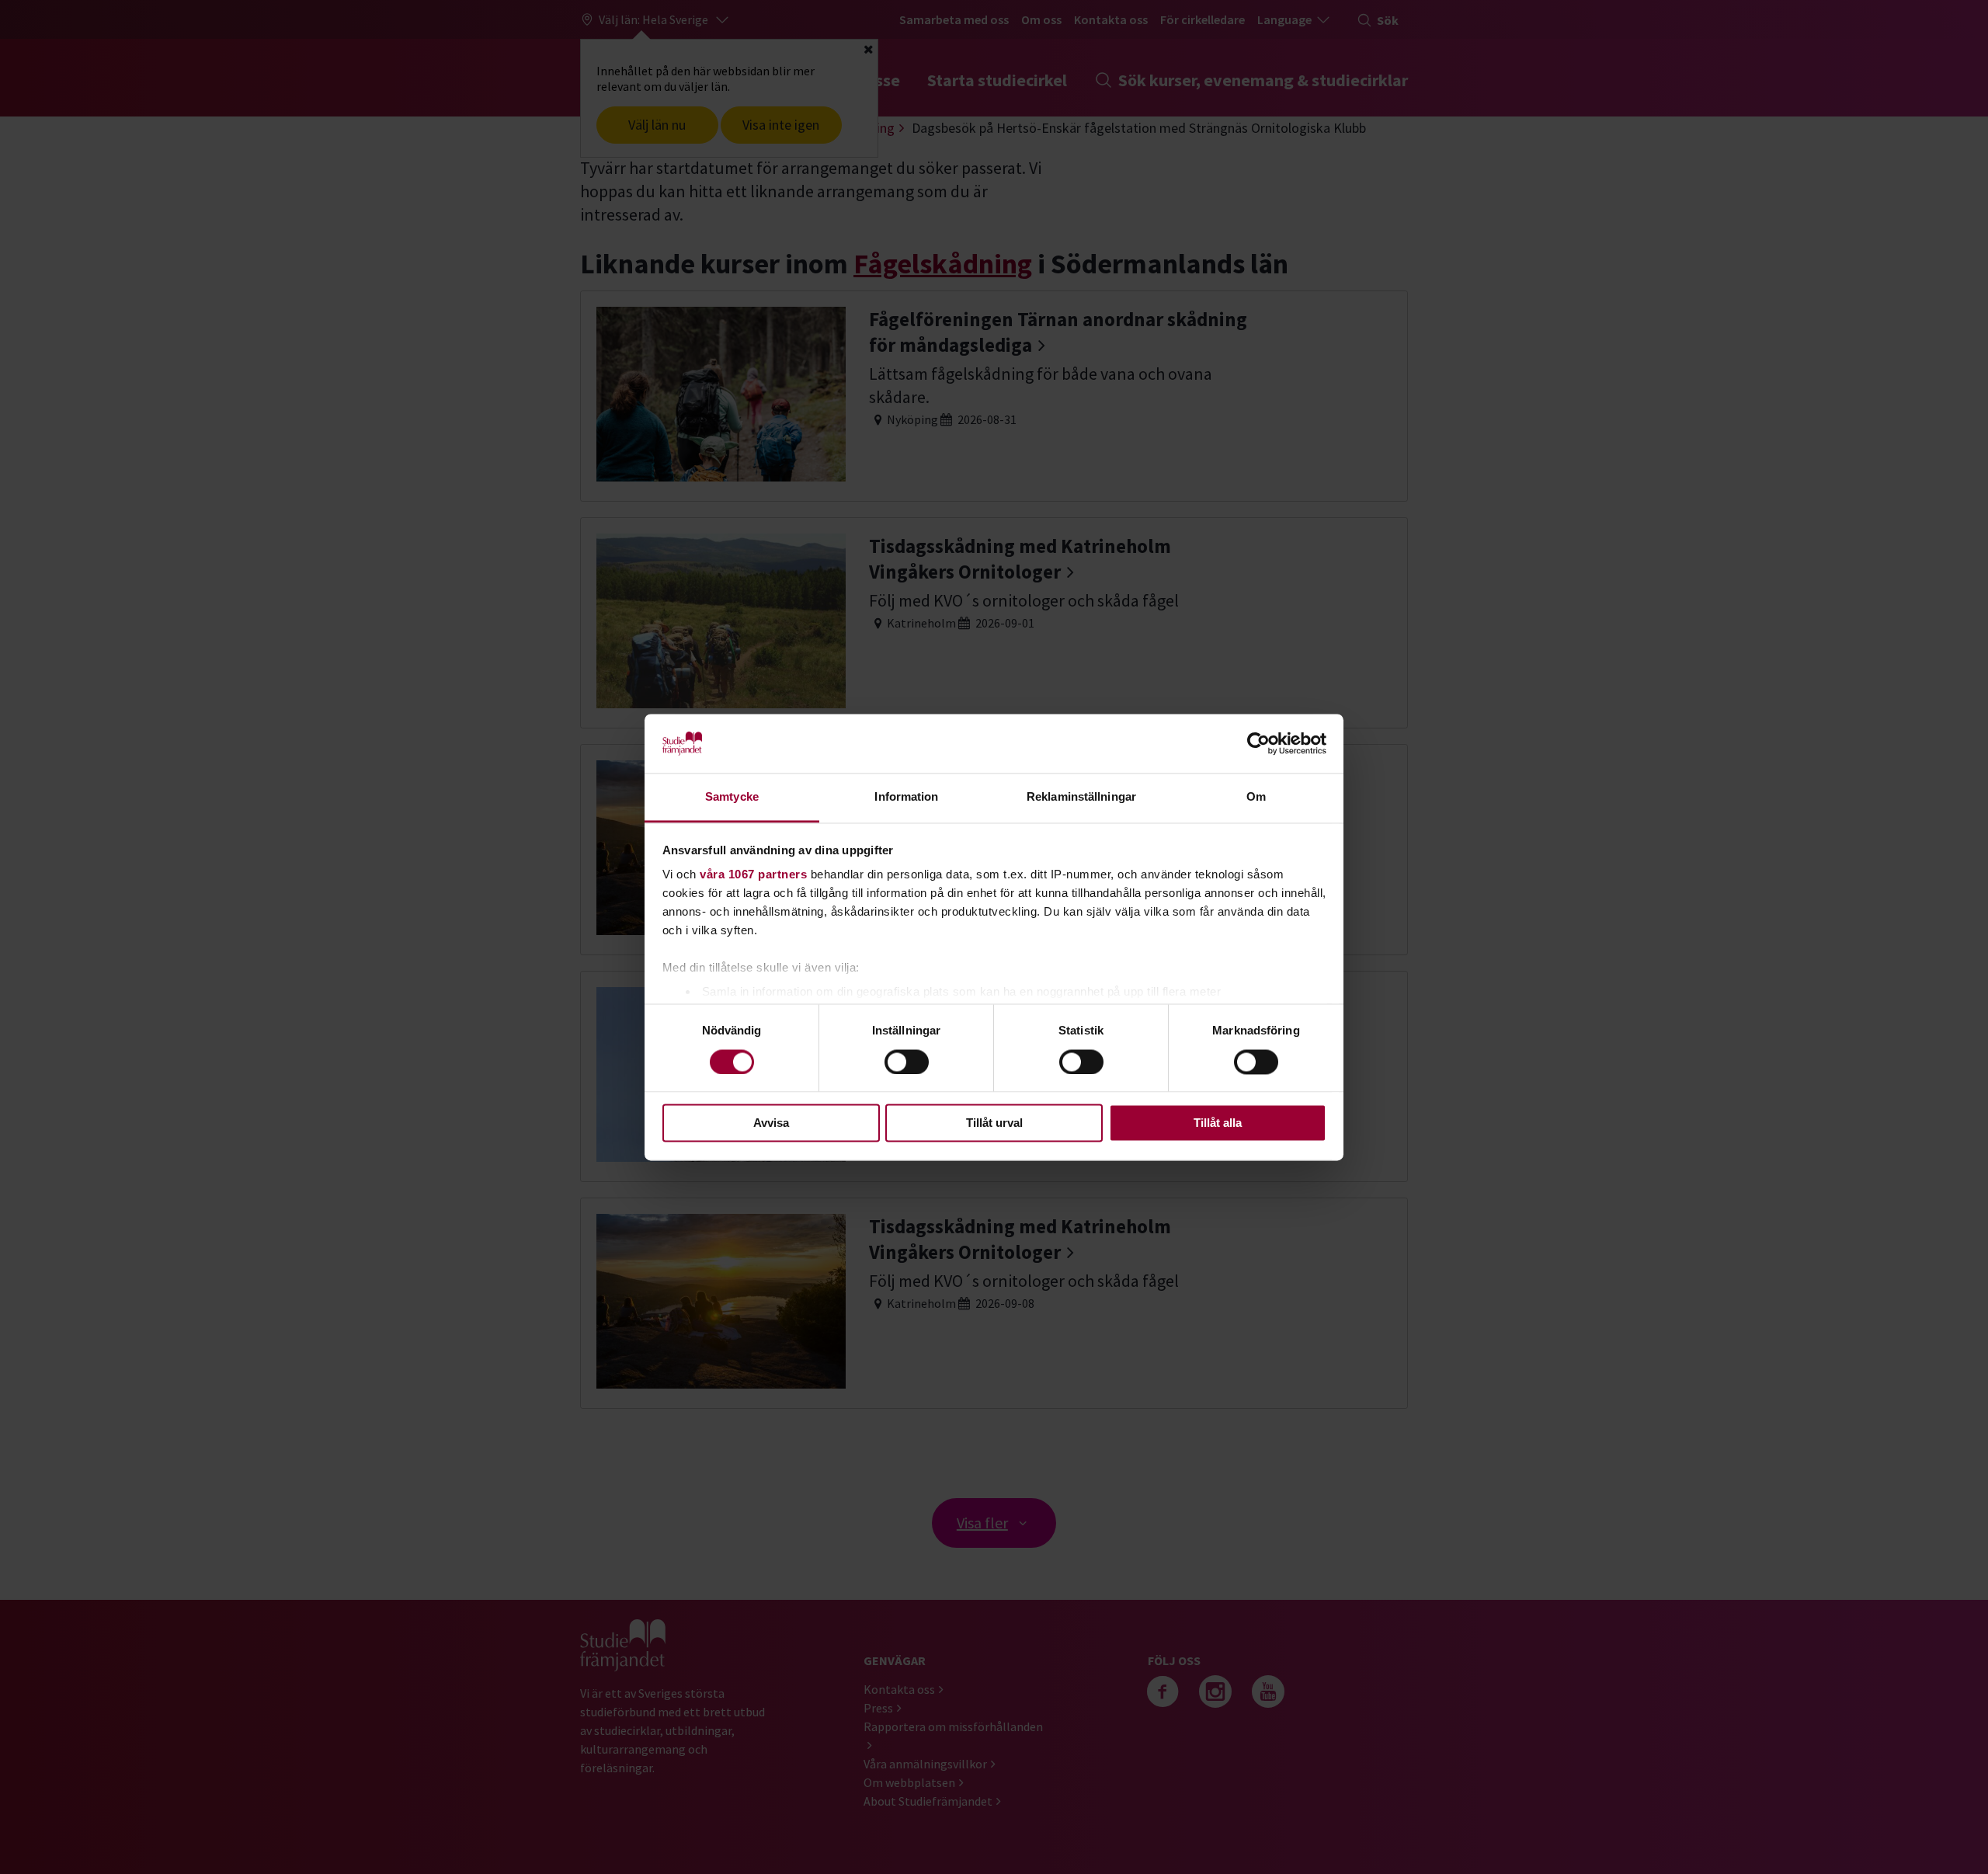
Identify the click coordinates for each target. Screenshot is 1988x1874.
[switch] (907, 1062)
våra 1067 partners (753, 875)
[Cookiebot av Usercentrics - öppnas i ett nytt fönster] (1258, 743)
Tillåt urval (994, 1123)
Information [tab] (906, 797)
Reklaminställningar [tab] (1081, 797)
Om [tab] (1256, 797)
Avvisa (771, 1123)
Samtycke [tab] (732, 797)
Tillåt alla (1218, 1123)
